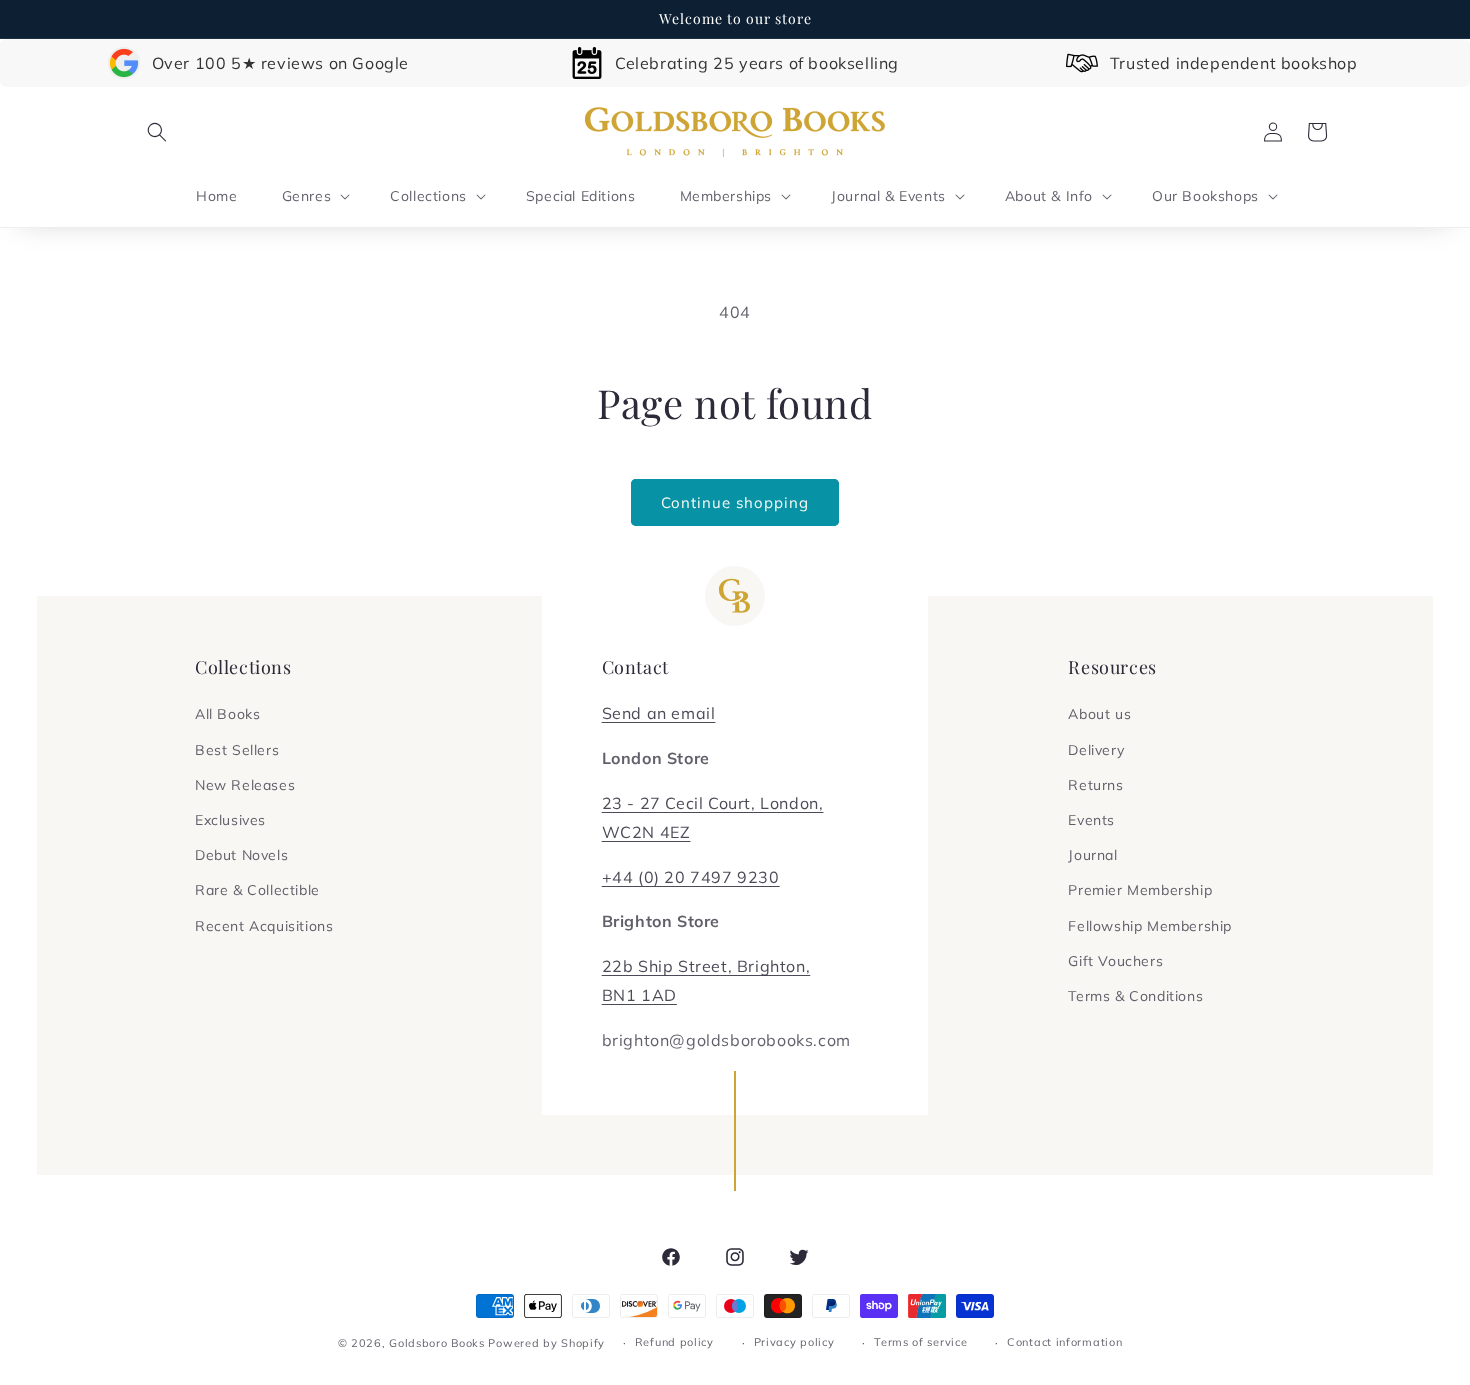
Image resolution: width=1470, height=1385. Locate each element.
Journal (1092, 855)
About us (1099, 714)
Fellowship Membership (1150, 926)
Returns (1095, 785)
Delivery (1096, 750)
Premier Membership (1140, 890)
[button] (157, 132)
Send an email (659, 713)
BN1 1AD (639, 995)
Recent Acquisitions (264, 926)
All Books (227, 714)
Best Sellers (237, 750)
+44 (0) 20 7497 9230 (691, 877)
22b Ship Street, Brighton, (706, 966)
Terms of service (920, 1342)
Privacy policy (794, 1342)
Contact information (1064, 1342)
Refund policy (674, 1342)
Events (1091, 820)
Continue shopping (735, 502)
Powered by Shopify (546, 1343)
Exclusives (230, 820)
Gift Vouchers (1115, 961)
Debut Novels (241, 855)
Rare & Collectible (257, 890)
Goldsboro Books (437, 1343)
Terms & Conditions (1135, 996)
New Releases (245, 785)
